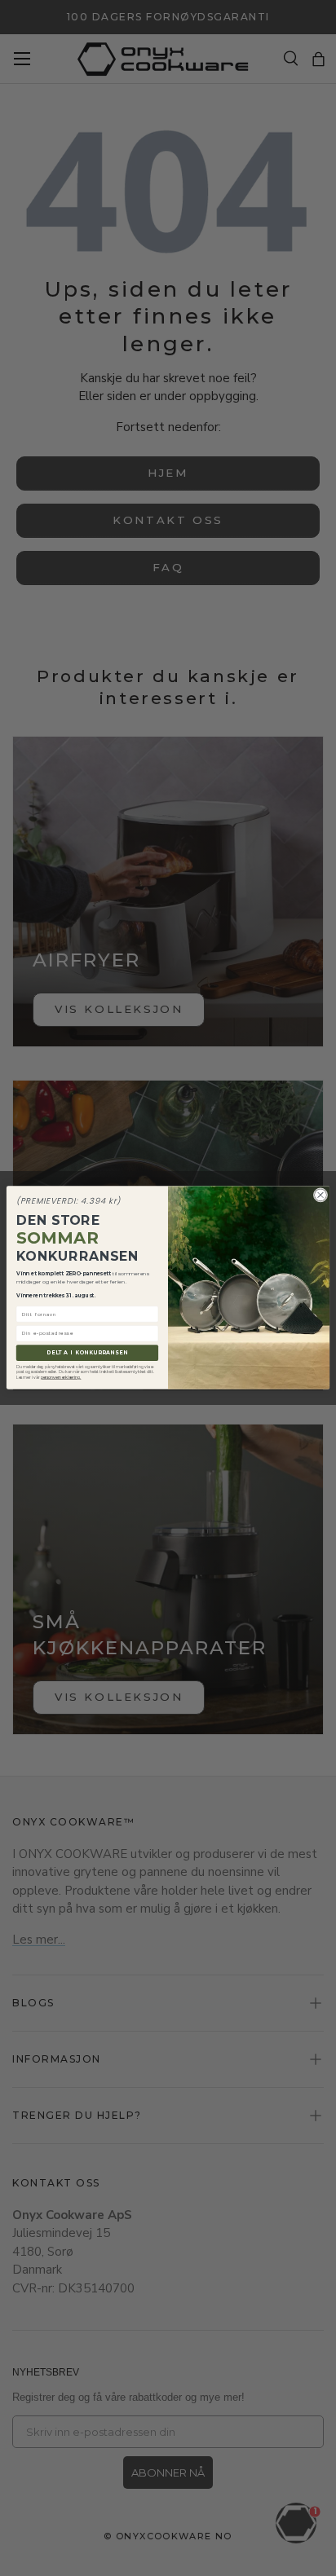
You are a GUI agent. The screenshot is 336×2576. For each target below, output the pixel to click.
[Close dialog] (321, 1196)
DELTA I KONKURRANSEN (87, 1354)
